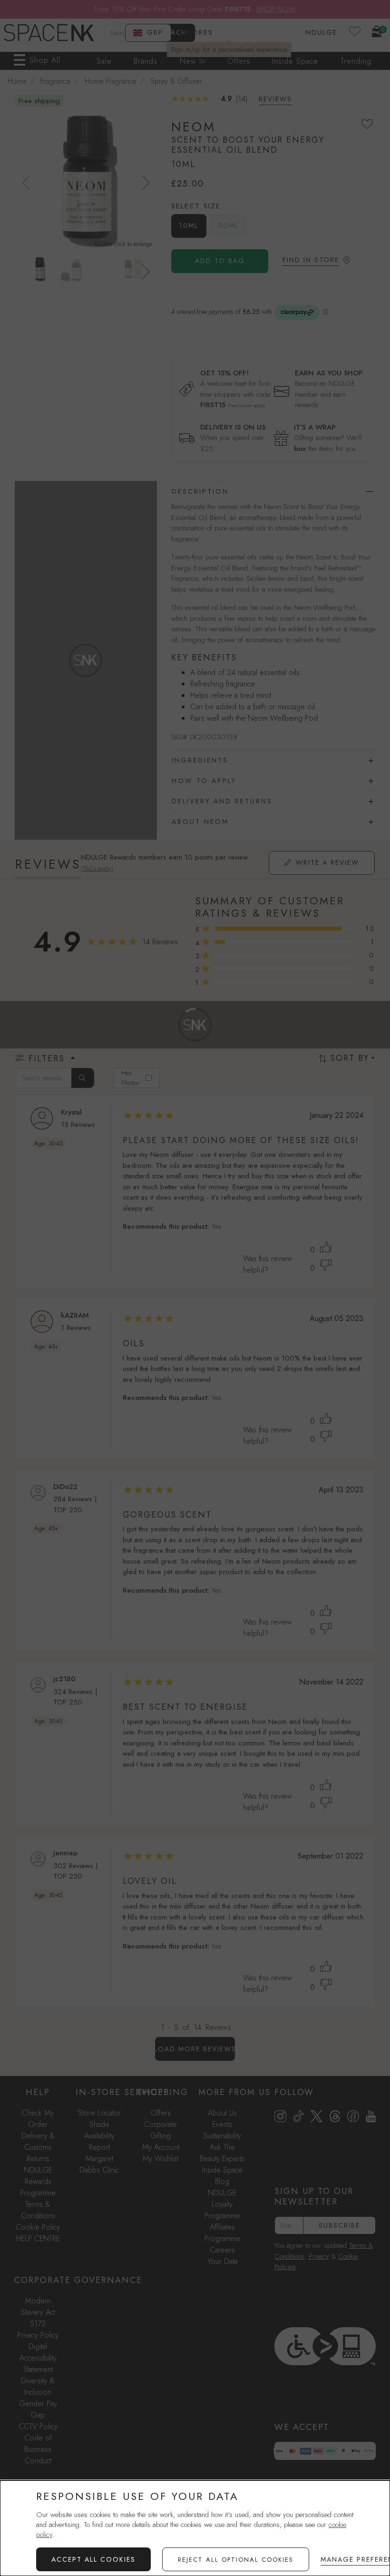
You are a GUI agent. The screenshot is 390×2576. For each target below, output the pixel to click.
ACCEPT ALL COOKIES (93, 2559)
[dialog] (195, 2528)
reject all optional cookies (236, 2560)
